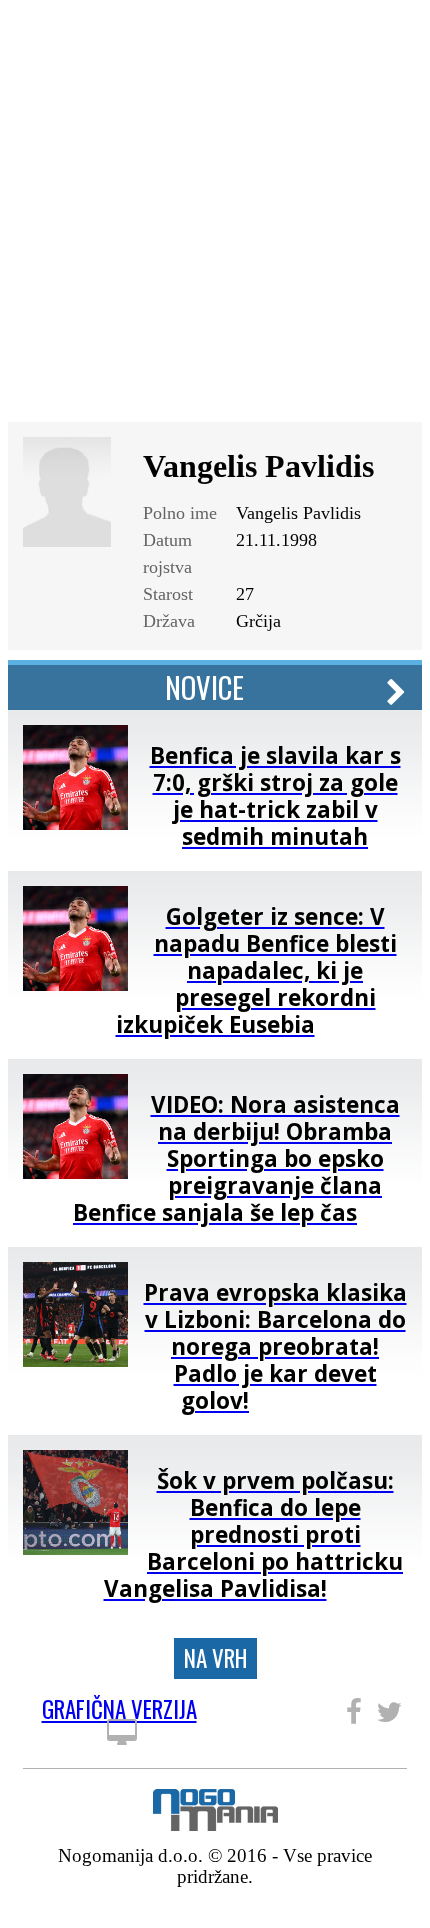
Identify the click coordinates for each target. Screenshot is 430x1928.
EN (394, 32)
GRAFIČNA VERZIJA (119, 1712)
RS (360, 32)
